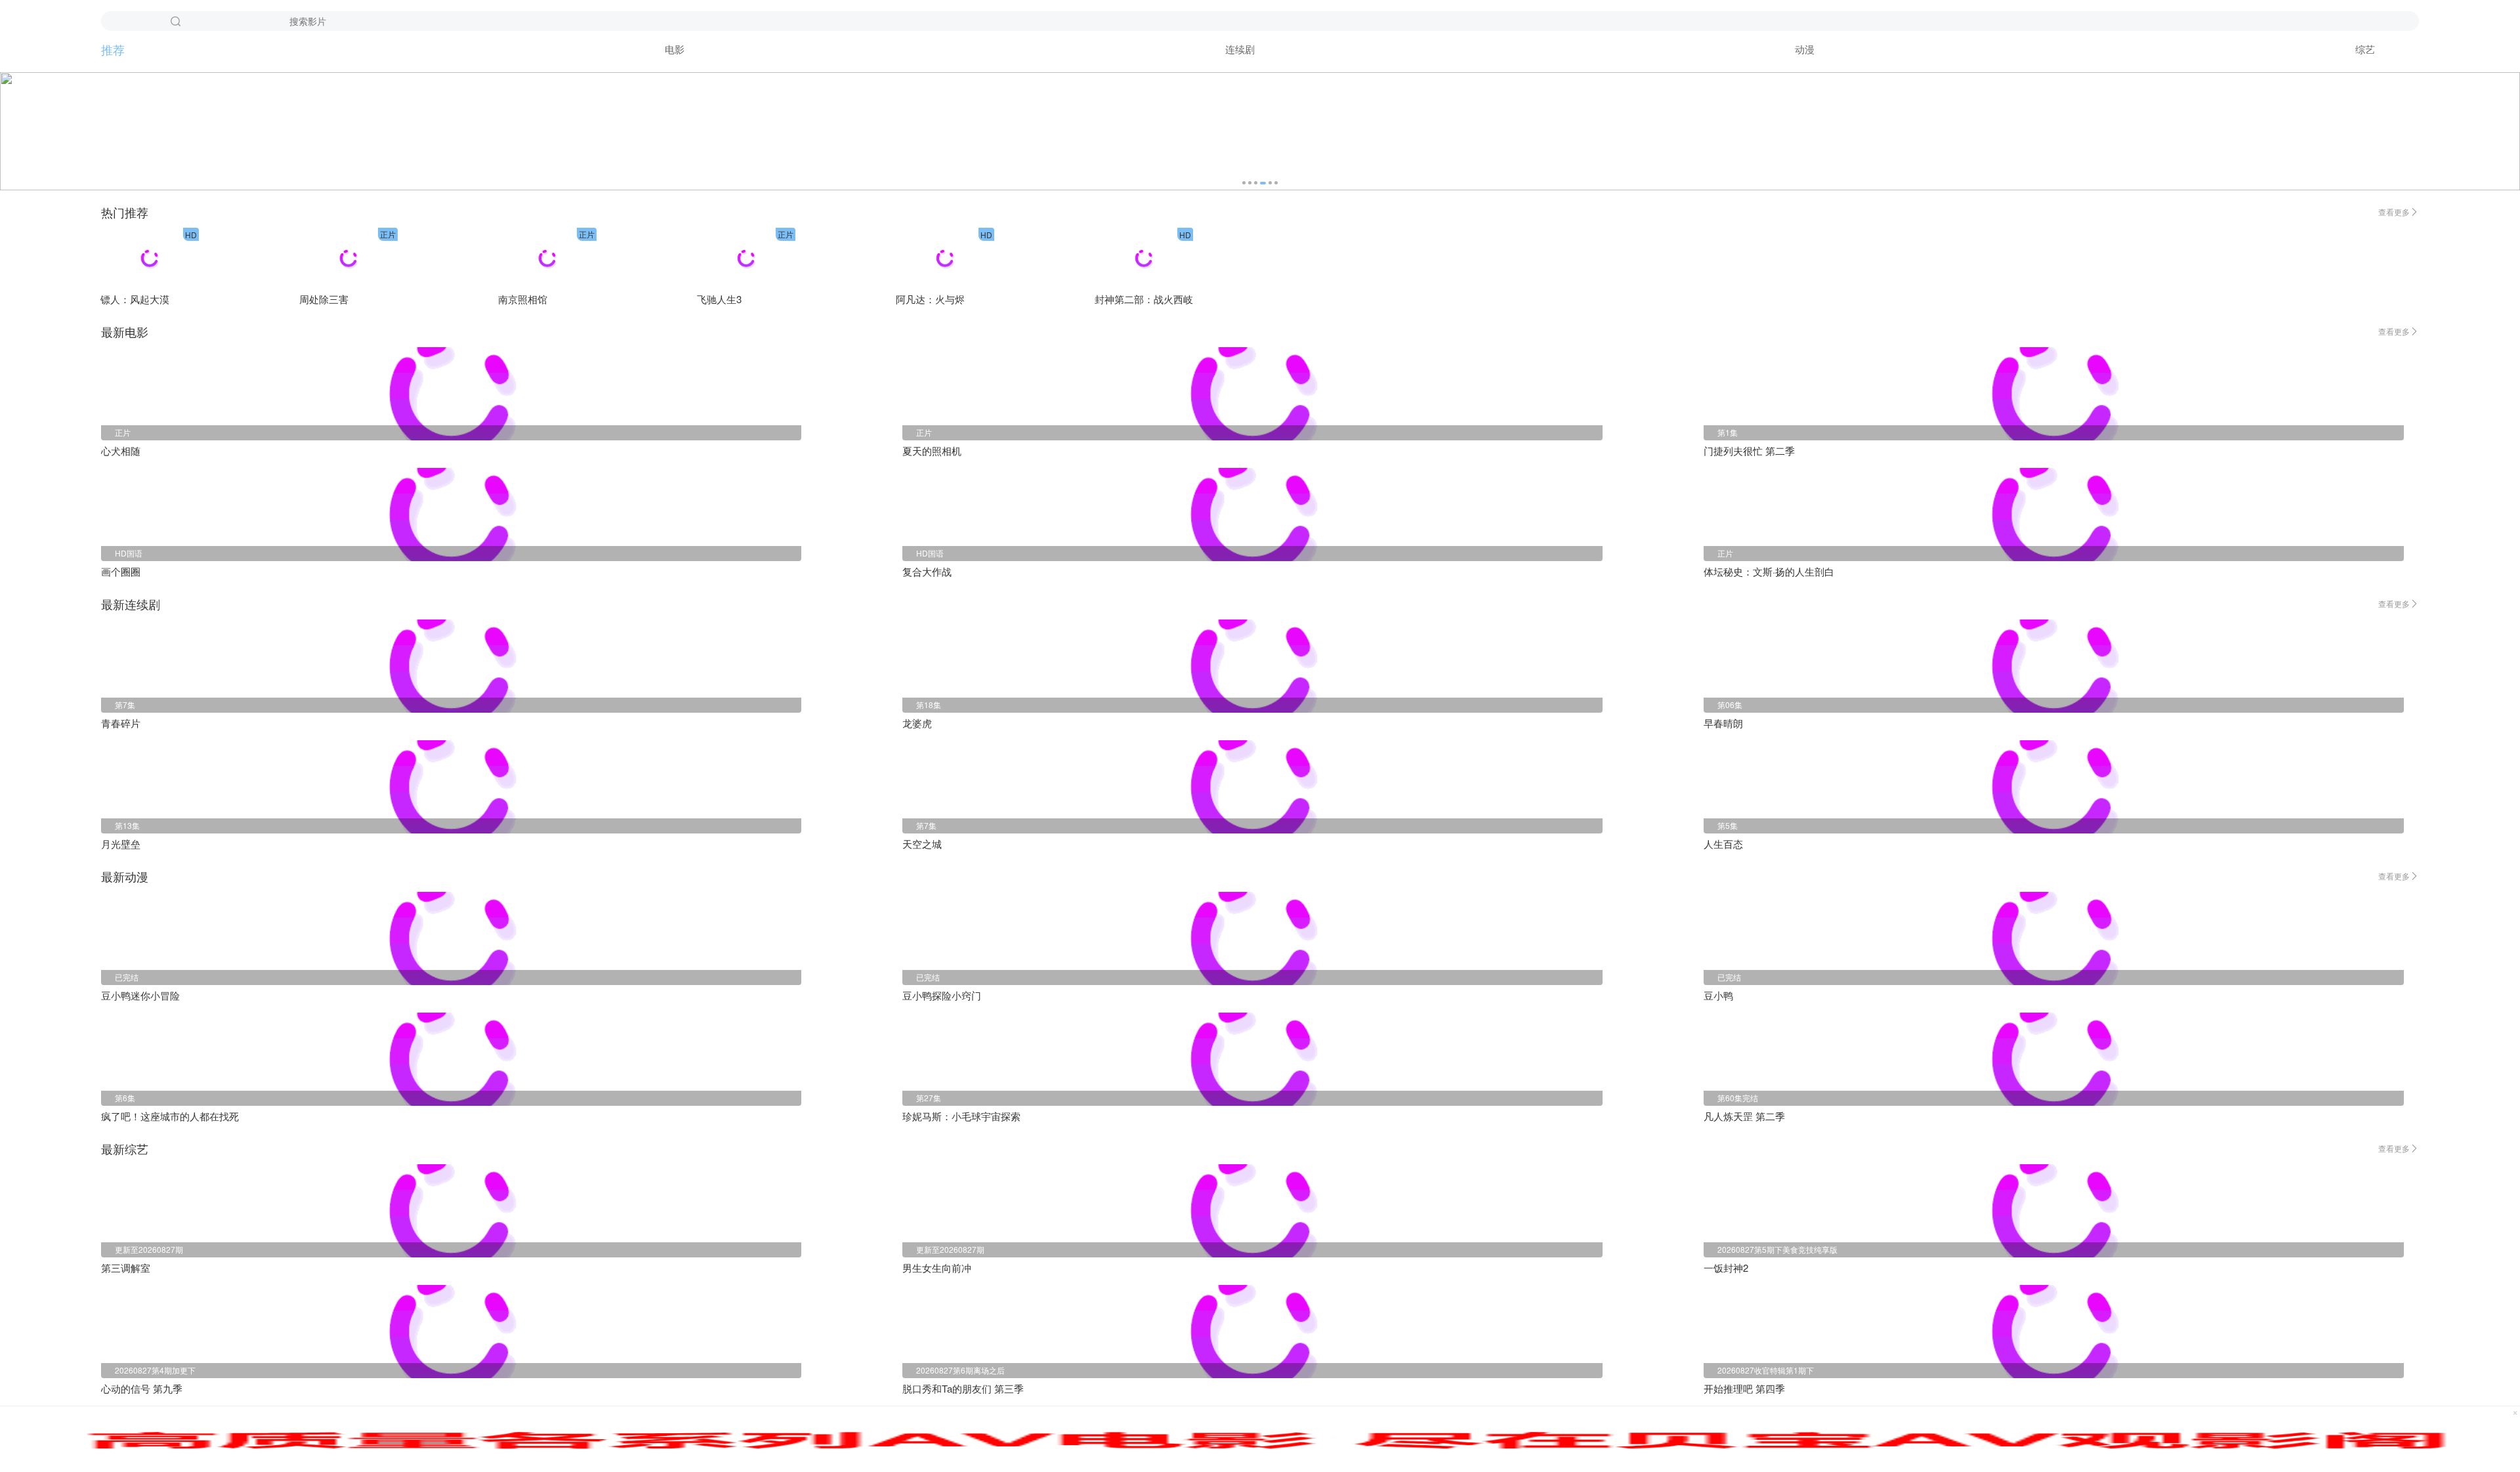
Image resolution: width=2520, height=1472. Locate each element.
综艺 (2365, 49)
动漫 (1805, 49)
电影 (675, 49)
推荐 (113, 49)
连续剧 (1240, 49)
